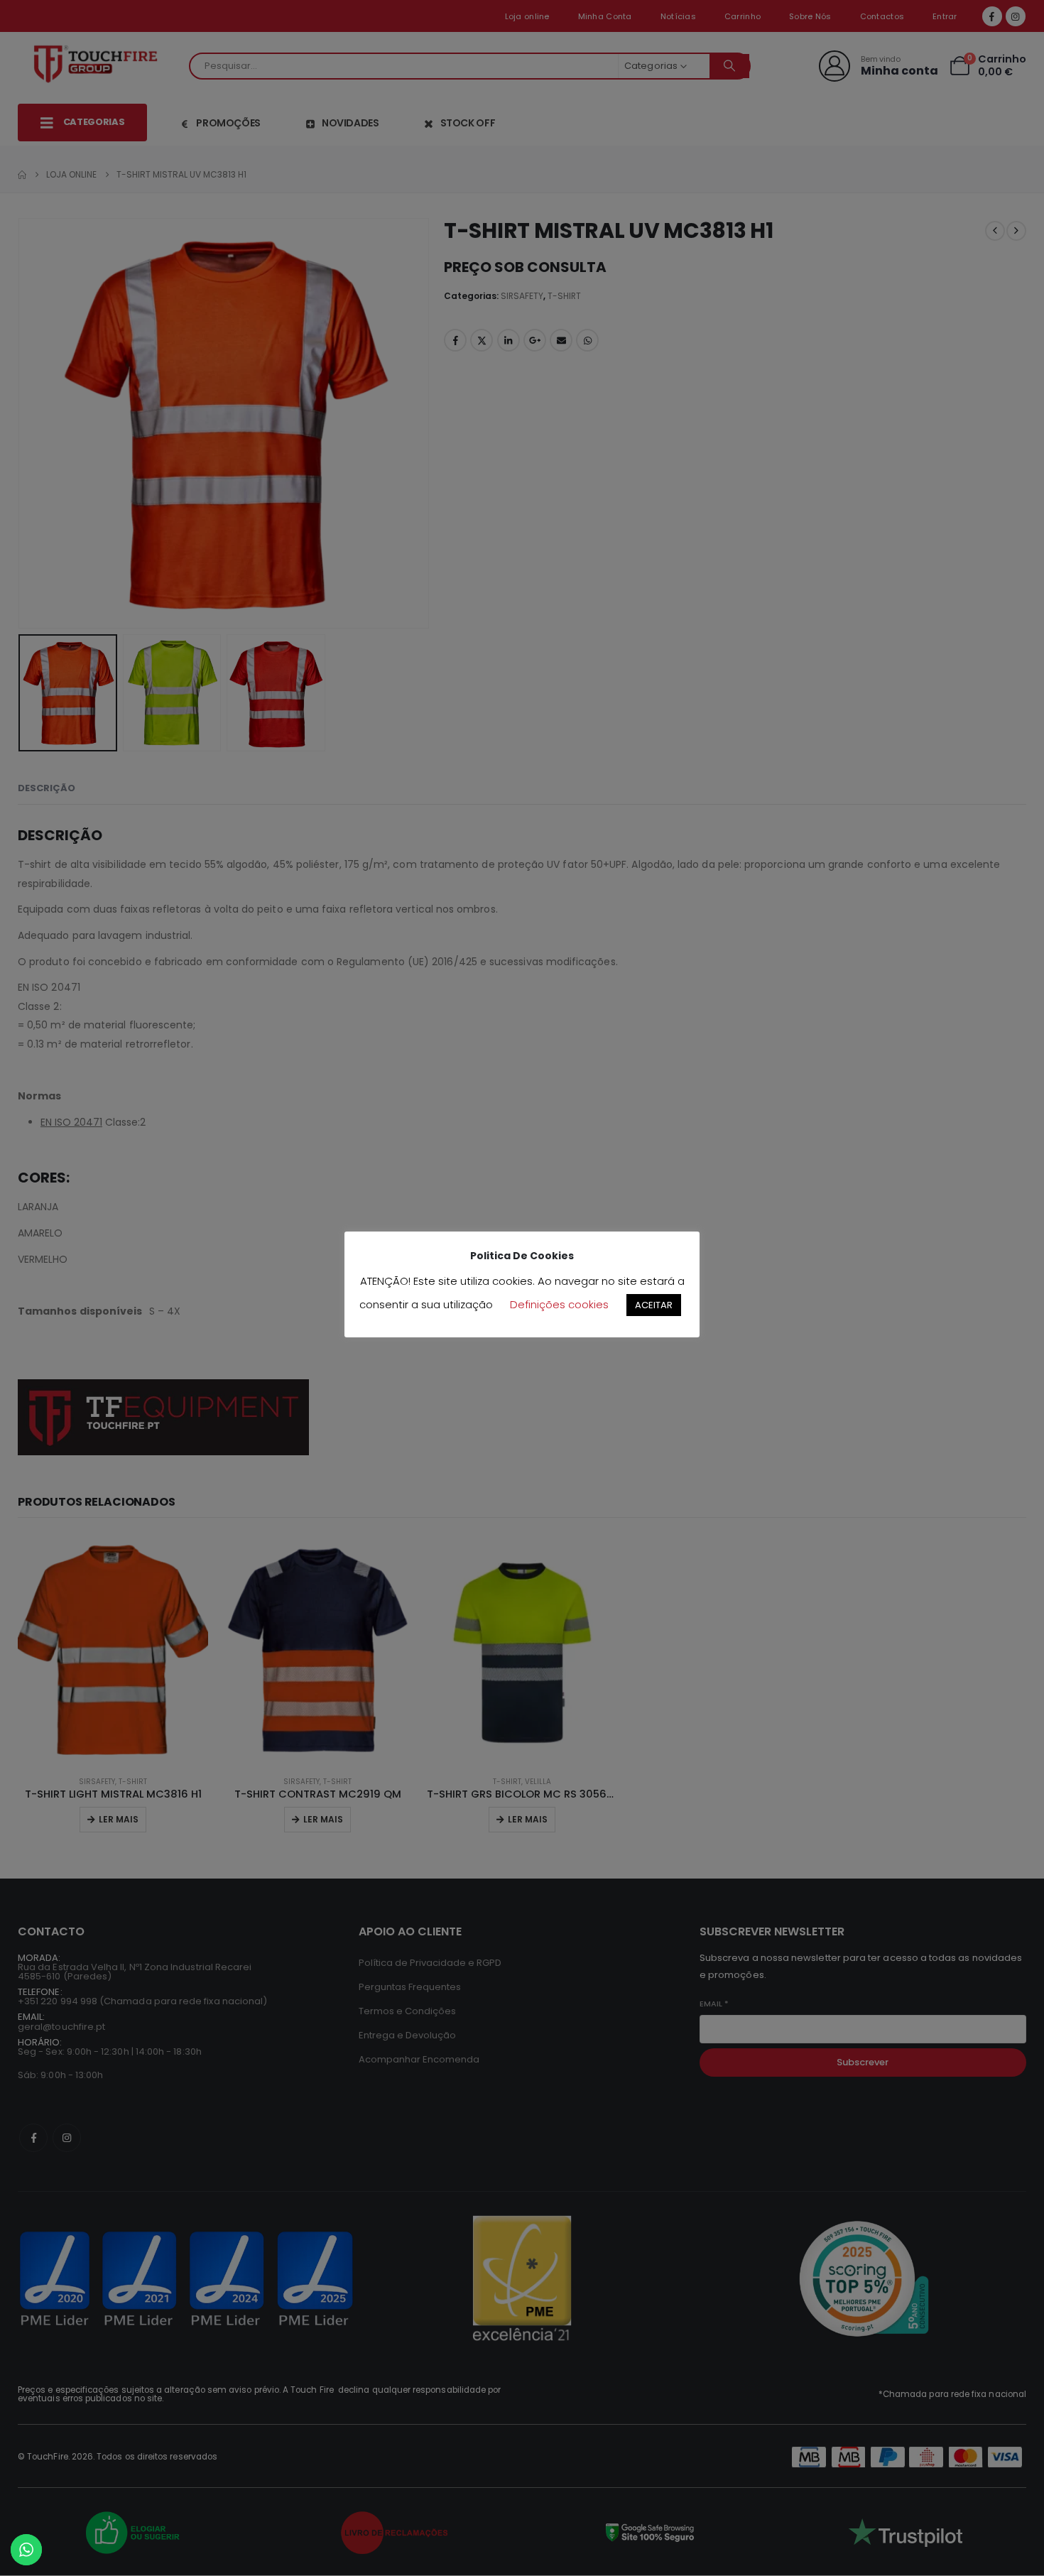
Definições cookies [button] (559, 1304)
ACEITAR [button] (654, 1305)
